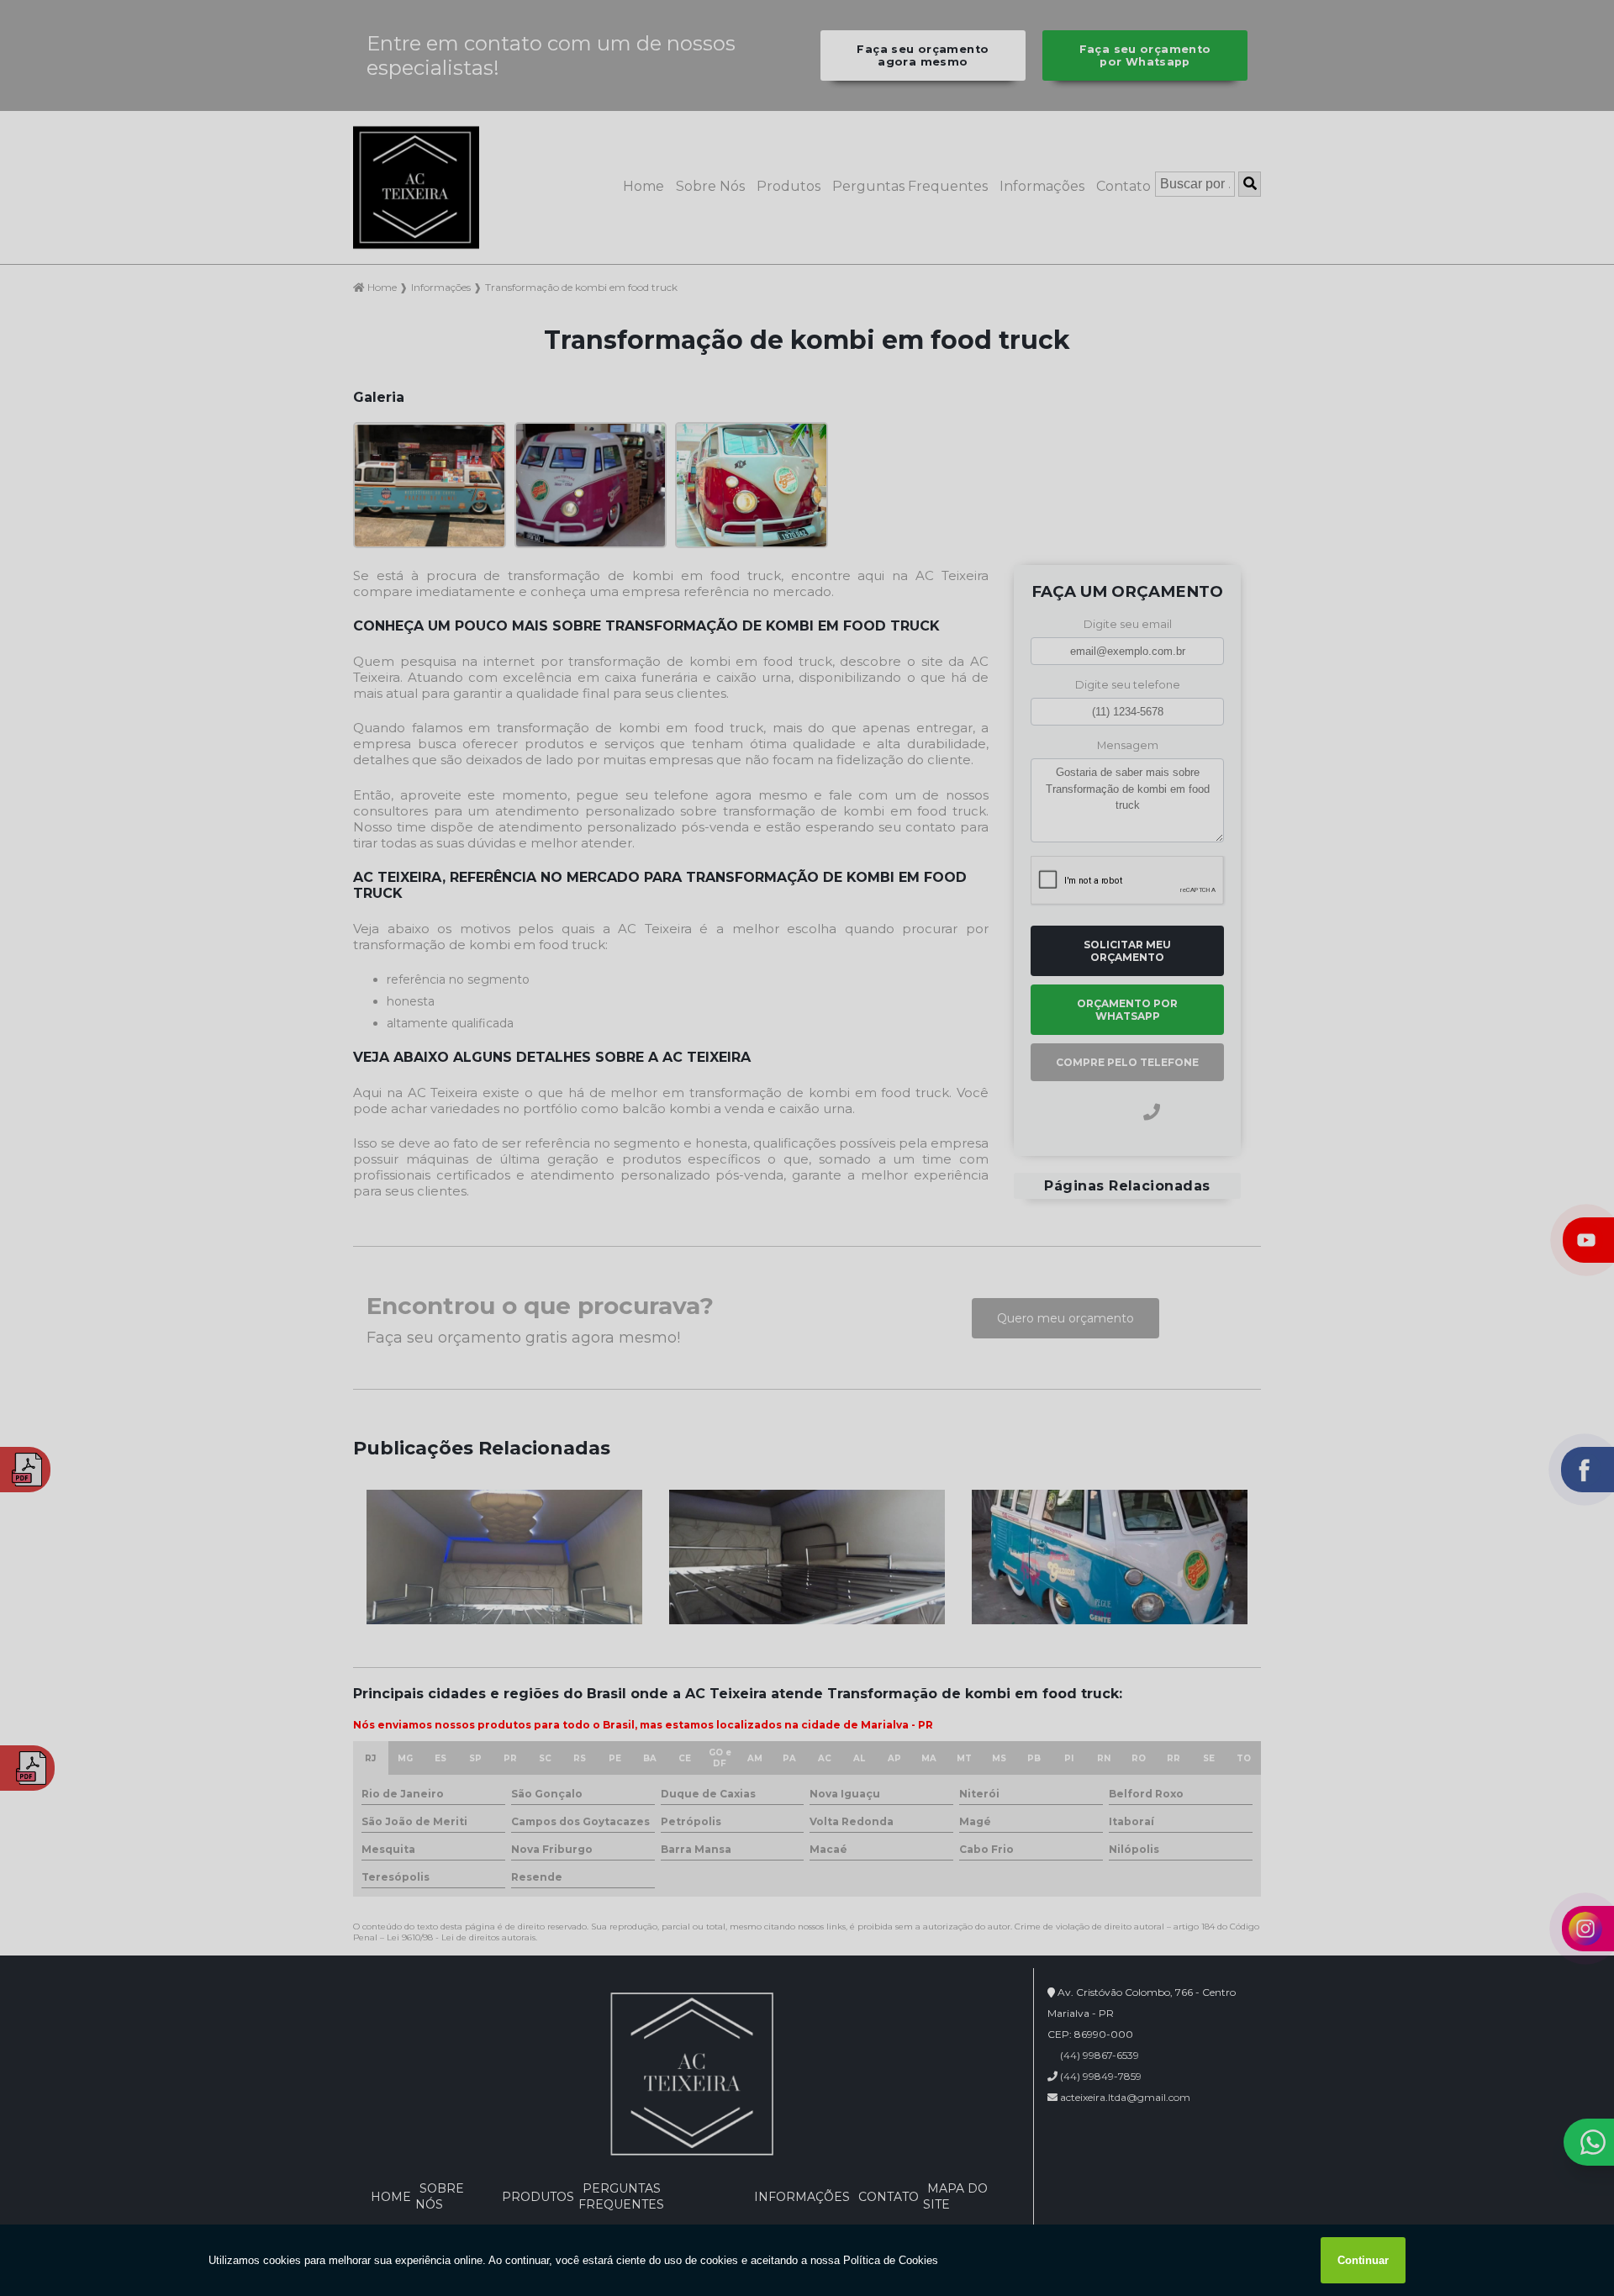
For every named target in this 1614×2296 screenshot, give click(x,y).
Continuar (1363, 2260)
